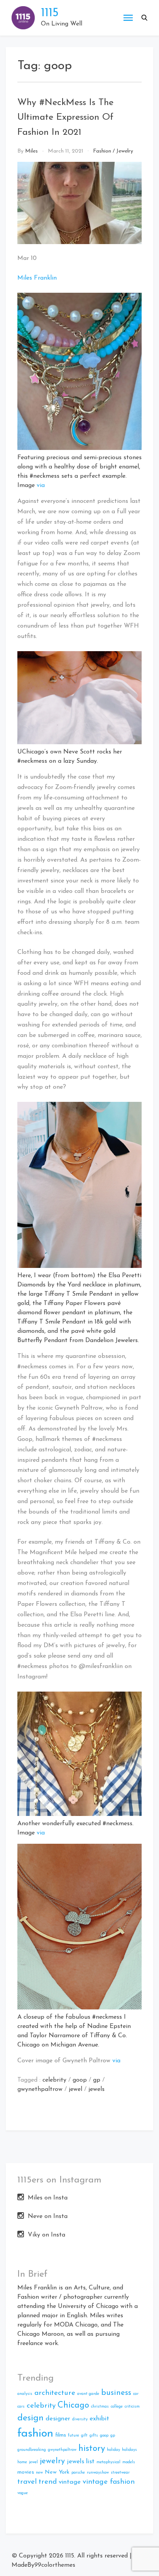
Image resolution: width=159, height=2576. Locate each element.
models (129, 2462)
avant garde (88, 2394)
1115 (50, 13)
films (61, 2435)
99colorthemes (55, 2565)
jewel (75, 2089)
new (39, 2473)
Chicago (73, 2405)
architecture (55, 2393)
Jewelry (125, 151)
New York (57, 2472)
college (117, 2407)
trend (48, 2482)
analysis (25, 2394)
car (136, 2394)
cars (21, 2407)
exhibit (99, 2419)
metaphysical (108, 2462)
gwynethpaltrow (40, 2089)
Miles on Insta (48, 2198)
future (74, 2436)
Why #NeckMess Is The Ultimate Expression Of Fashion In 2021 (65, 118)
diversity (80, 2419)
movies (26, 2472)
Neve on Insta (48, 2216)
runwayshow (98, 2473)
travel (27, 2482)
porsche (78, 2473)
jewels (96, 2089)
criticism (132, 2407)
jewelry (52, 2461)
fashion (35, 2434)
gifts (94, 2436)
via (41, 485)
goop (80, 2080)
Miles (31, 151)
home (22, 2462)
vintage (70, 2482)
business (116, 2393)
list (90, 2461)
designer (58, 2419)
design (30, 2418)
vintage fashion (109, 2482)
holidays (129, 2450)
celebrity (54, 2080)
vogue (23, 2493)
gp (97, 2080)
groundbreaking (32, 2450)
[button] (144, 18)
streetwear (120, 2473)
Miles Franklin (37, 278)
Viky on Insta (47, 2235)
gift (84, 2436)
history (92, 2449)
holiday (113, 2450)
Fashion (102, 151)
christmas (100, 2407)
